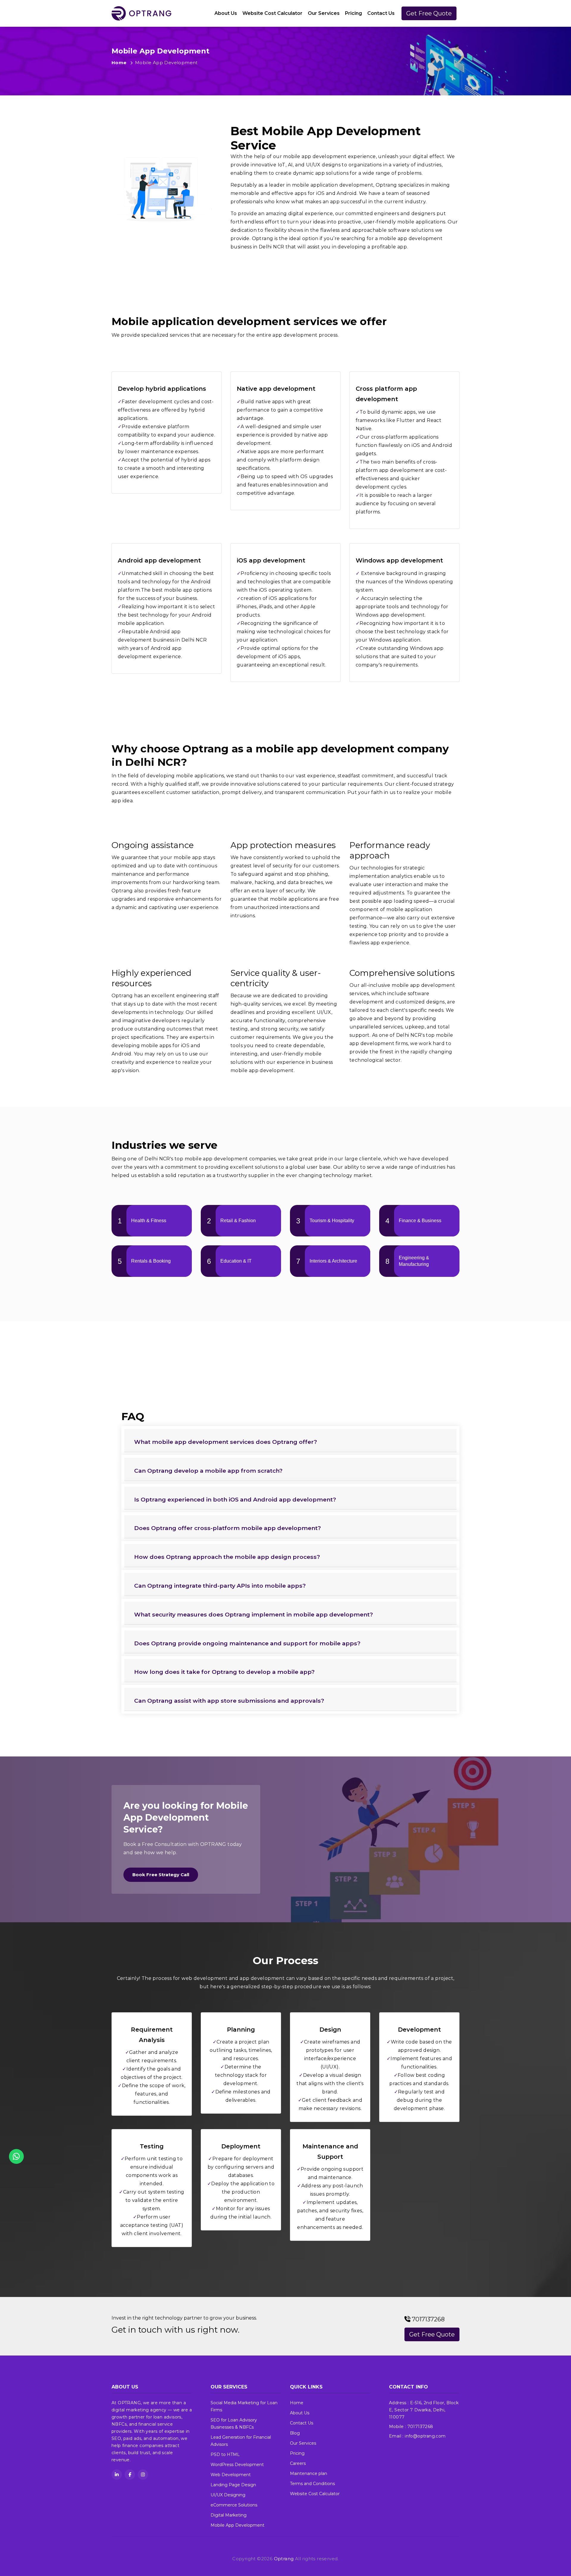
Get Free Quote (429, 13)
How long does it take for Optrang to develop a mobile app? (224, 1672)
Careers (298, 2463)
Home (119, 63)
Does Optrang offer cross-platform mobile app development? (228, 1528)
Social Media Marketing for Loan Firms (244, 2406)
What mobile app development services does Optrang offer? (226, 1442)
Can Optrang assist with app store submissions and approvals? (229, 1701)
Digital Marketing (229, 2515)
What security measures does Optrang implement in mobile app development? (254, 1614)
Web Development (231, 2475)
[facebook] (130, 2475)
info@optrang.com (425, 2436)
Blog (295, 2433)
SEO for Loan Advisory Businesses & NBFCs (234, 2424)
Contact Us (381, 13)
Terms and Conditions (312, 2484)
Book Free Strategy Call (161, 1875)
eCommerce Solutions (234, 2505)
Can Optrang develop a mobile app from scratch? (208, 1471)
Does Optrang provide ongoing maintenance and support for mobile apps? (247, 1643)
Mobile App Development (237, 2525)
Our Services (324, 13)
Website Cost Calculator (272, 13)
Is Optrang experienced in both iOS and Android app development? (235, 1499)
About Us (226, 13)
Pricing (353, 13)
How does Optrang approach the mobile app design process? (227, 1557)
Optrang (284, 2559)
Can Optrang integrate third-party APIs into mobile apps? (220, 1586)
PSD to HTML (225, 2454)
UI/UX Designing (228, 2495)
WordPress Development (237, 2465)
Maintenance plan (309, 2473)
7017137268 (428, 2319)
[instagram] (143, 2475)
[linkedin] (117, 2475)
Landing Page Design (233, 2485)
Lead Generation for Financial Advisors (241, 2441)
